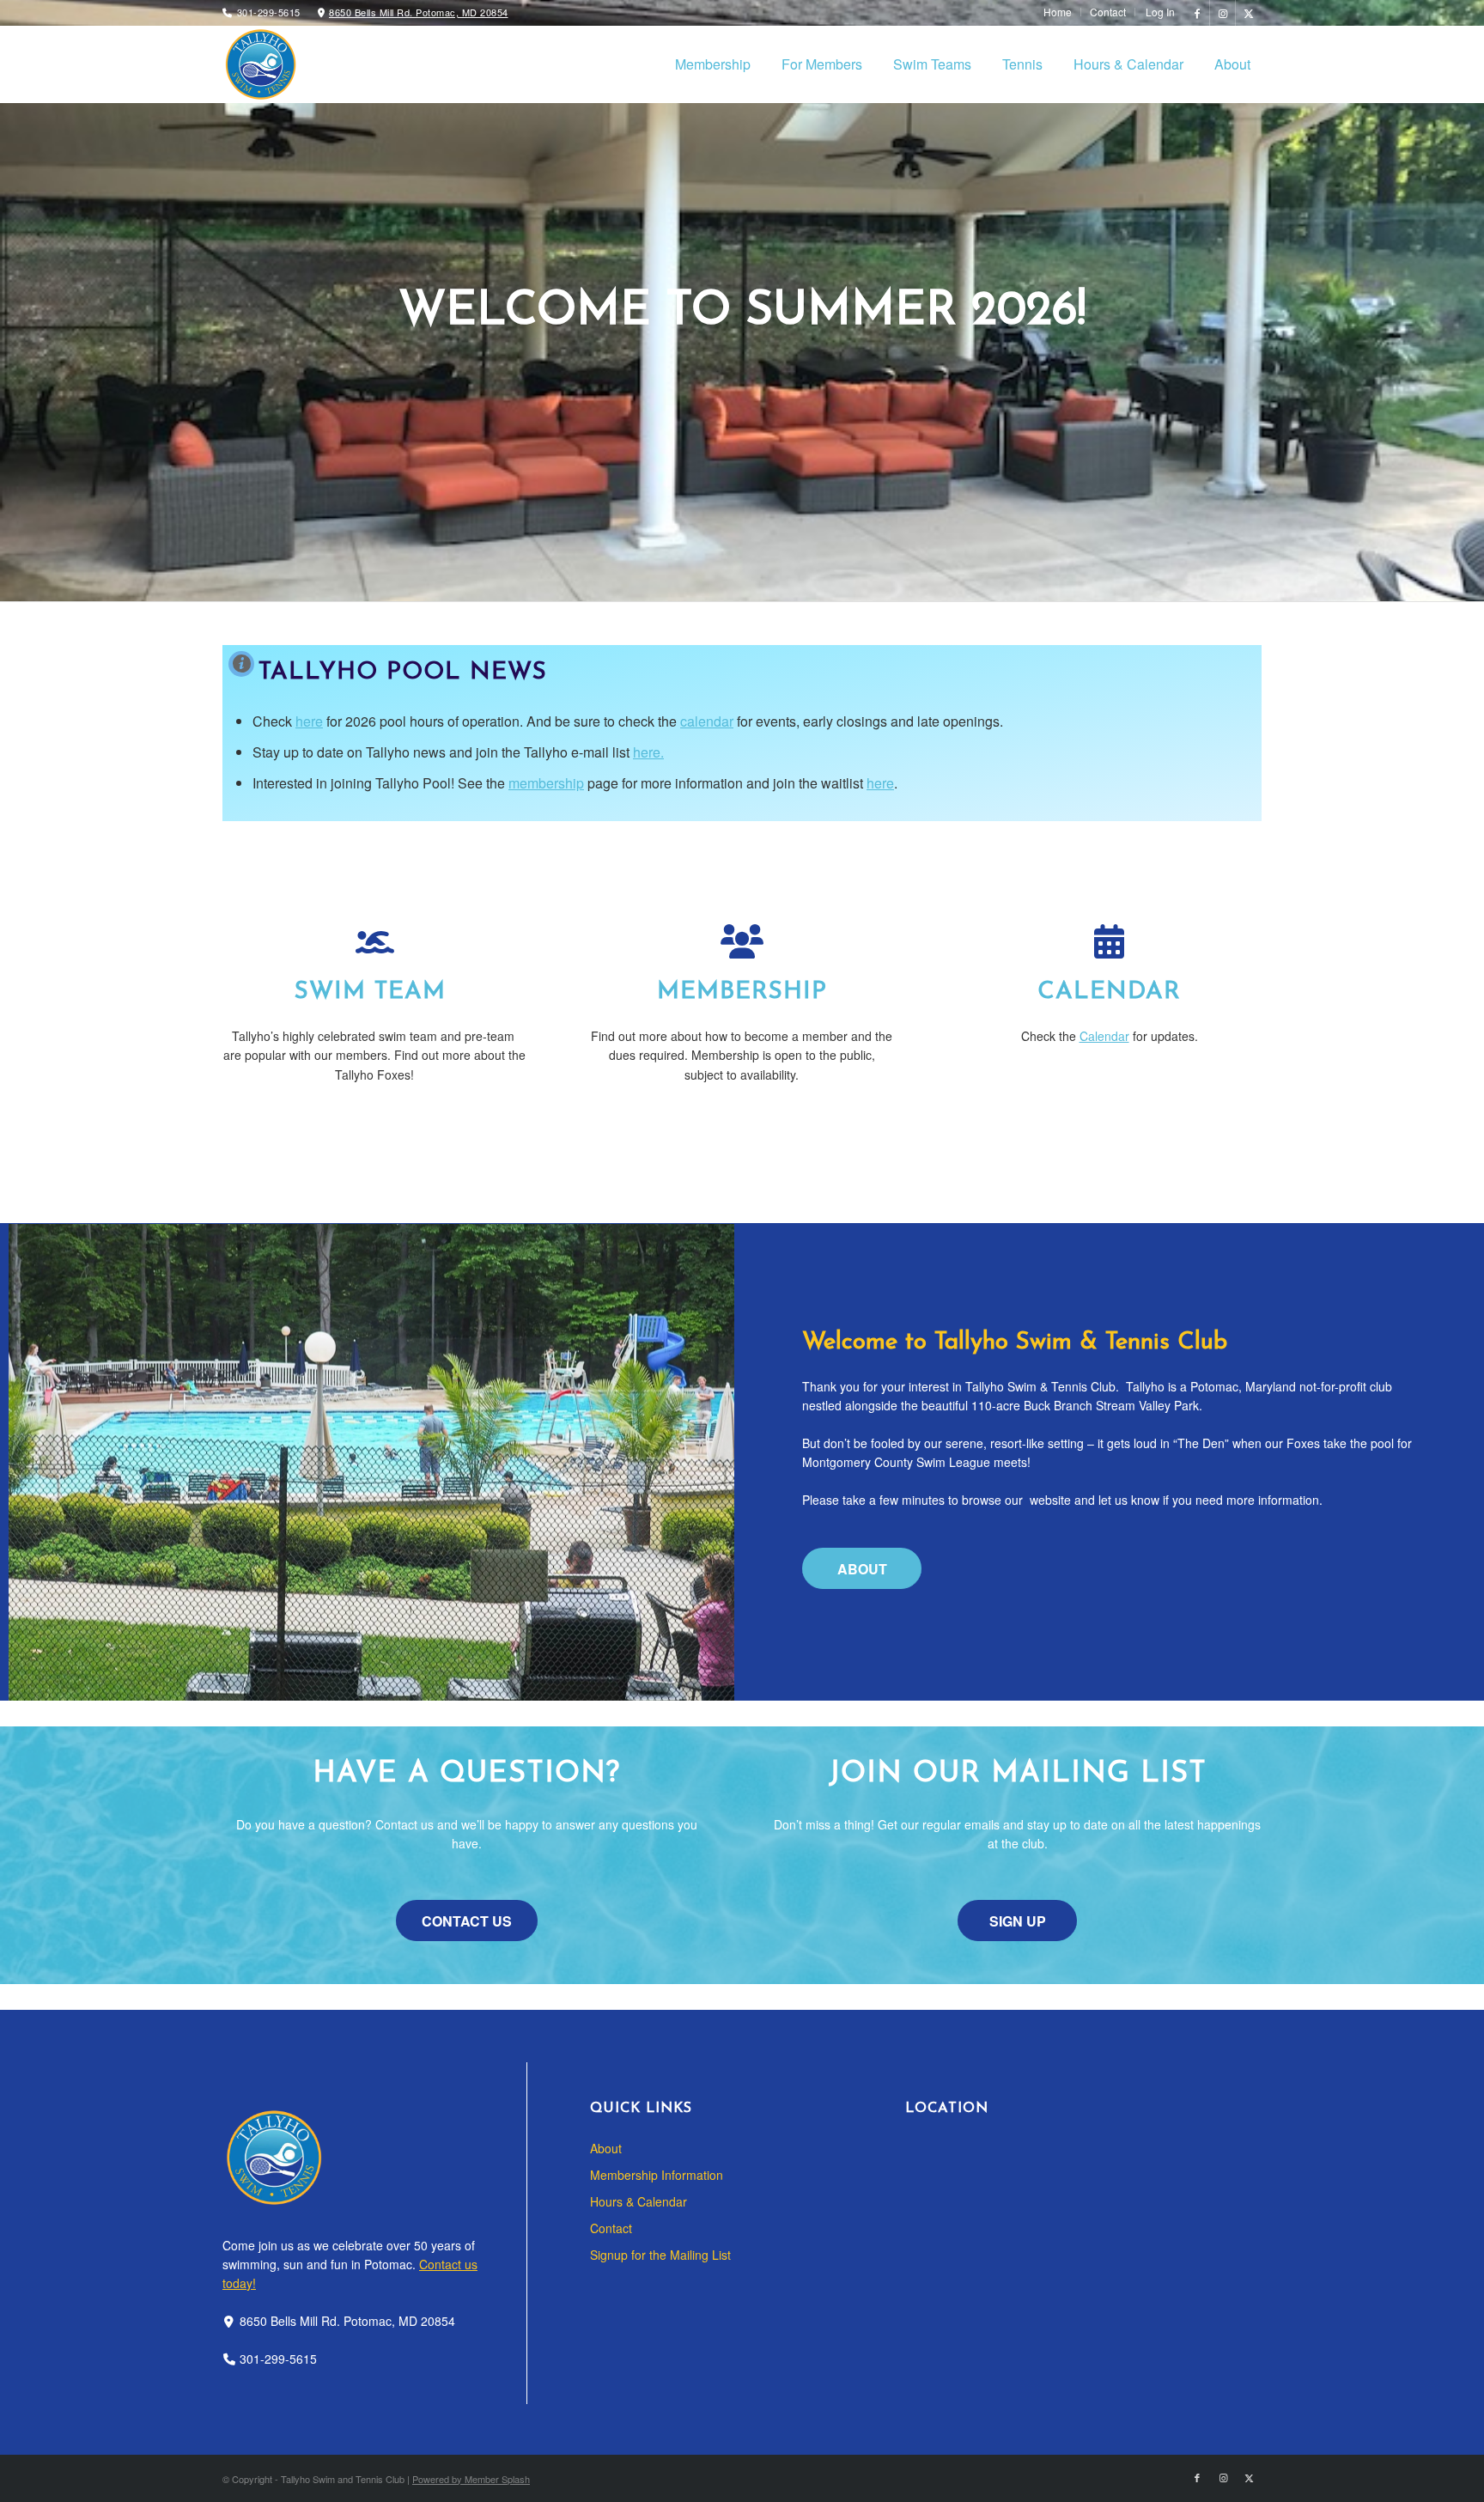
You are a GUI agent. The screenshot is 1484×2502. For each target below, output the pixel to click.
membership (546, 783)
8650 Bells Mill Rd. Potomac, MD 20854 (419, 12)
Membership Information (657, 2175)
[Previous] (39, 301)
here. (648, 752)
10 (804, 542)
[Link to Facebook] (1197, 13)
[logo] (261, 64)
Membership (742, 992)
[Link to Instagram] (1222, 13)
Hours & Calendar (639, 2201)
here (309, 721)
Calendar (1109, 992)
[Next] (1445, 301)
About (606, 2148)
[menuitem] (1058, 12)
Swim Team (374, 992)
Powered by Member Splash (471, 2479)
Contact (611, 2228)
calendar (707, 721)
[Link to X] (1249, 13)
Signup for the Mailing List (660, 2255)
